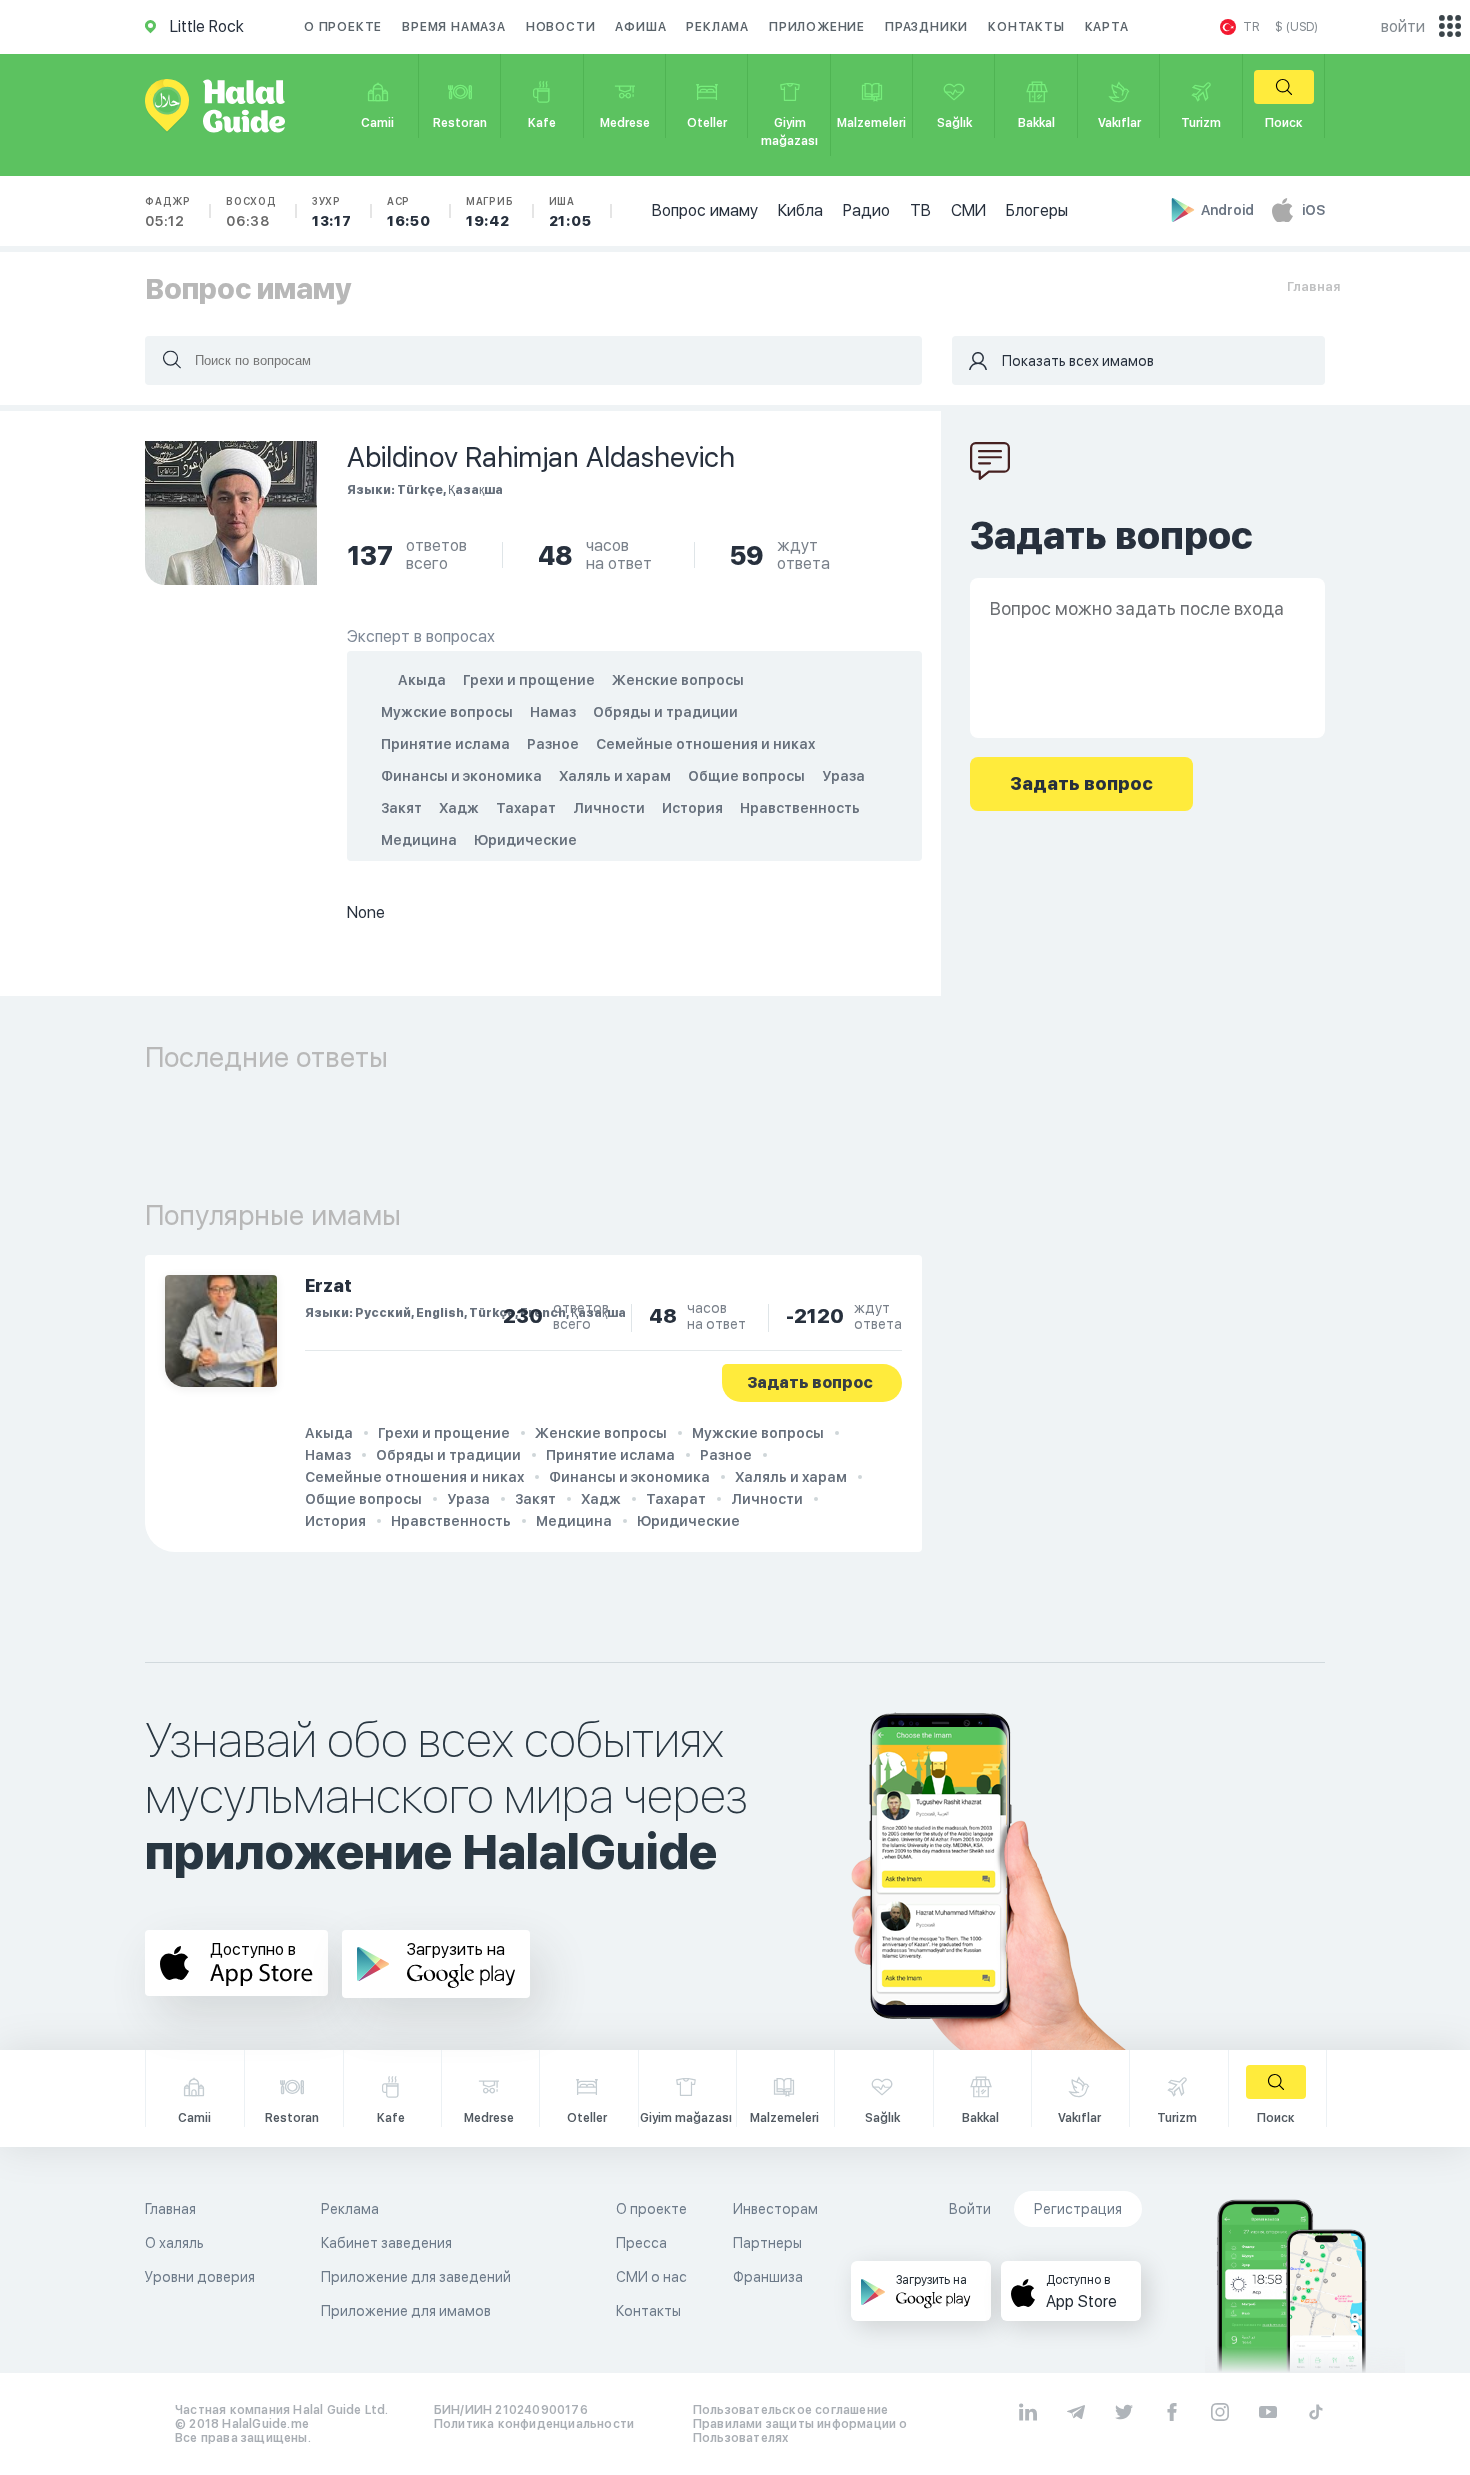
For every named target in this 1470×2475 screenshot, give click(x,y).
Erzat (328, 1285)
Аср (409, 212)
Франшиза (768, 2277)
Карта (1107, 27)
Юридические (525, 840)
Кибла (800, 210)
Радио (866, 210)
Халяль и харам (615, 776)
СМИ (968, 210)
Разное (553, 744)
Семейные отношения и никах (705, 744)
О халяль (174, 2243)
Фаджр (168, 212)
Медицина (419, 840)
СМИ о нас (651, 2277)
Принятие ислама (445, 744)
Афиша (640, 27)
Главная (1313, 286)
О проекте (343, 27)
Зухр (332, 212)
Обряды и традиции (665, 712)
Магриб (490, 212)
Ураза (843, 776)
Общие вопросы (746, 776)
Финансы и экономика (461, 776)
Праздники (926, 27)
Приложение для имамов (406, 2311)
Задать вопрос (810, 1382)
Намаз (553, 712)
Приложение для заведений (416, 2277)
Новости (561, 27)
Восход (251, 212)
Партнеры (767, 2243)
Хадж (459, 808)
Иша (570, 212)
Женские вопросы (678, 680)
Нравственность (800, 808)
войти (1403, 26)
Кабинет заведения (386, 2243)
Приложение (817, 27)
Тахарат (526, 808)
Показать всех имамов (1078, 361)
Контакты (1026, 27)
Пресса (641, 2243)
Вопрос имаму (705, 210)
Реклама (717, 27)
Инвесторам (775, 2209)
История (692, 808)
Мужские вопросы (447, 712)
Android (1229, 210)
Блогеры (1037, 210)
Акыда (422, 680)
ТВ (920, 210)
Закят (401, 808)
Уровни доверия (200, 2277)
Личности (609, 808)
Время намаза (454, 27)
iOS (1313, 210)
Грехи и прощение (529, 680)
